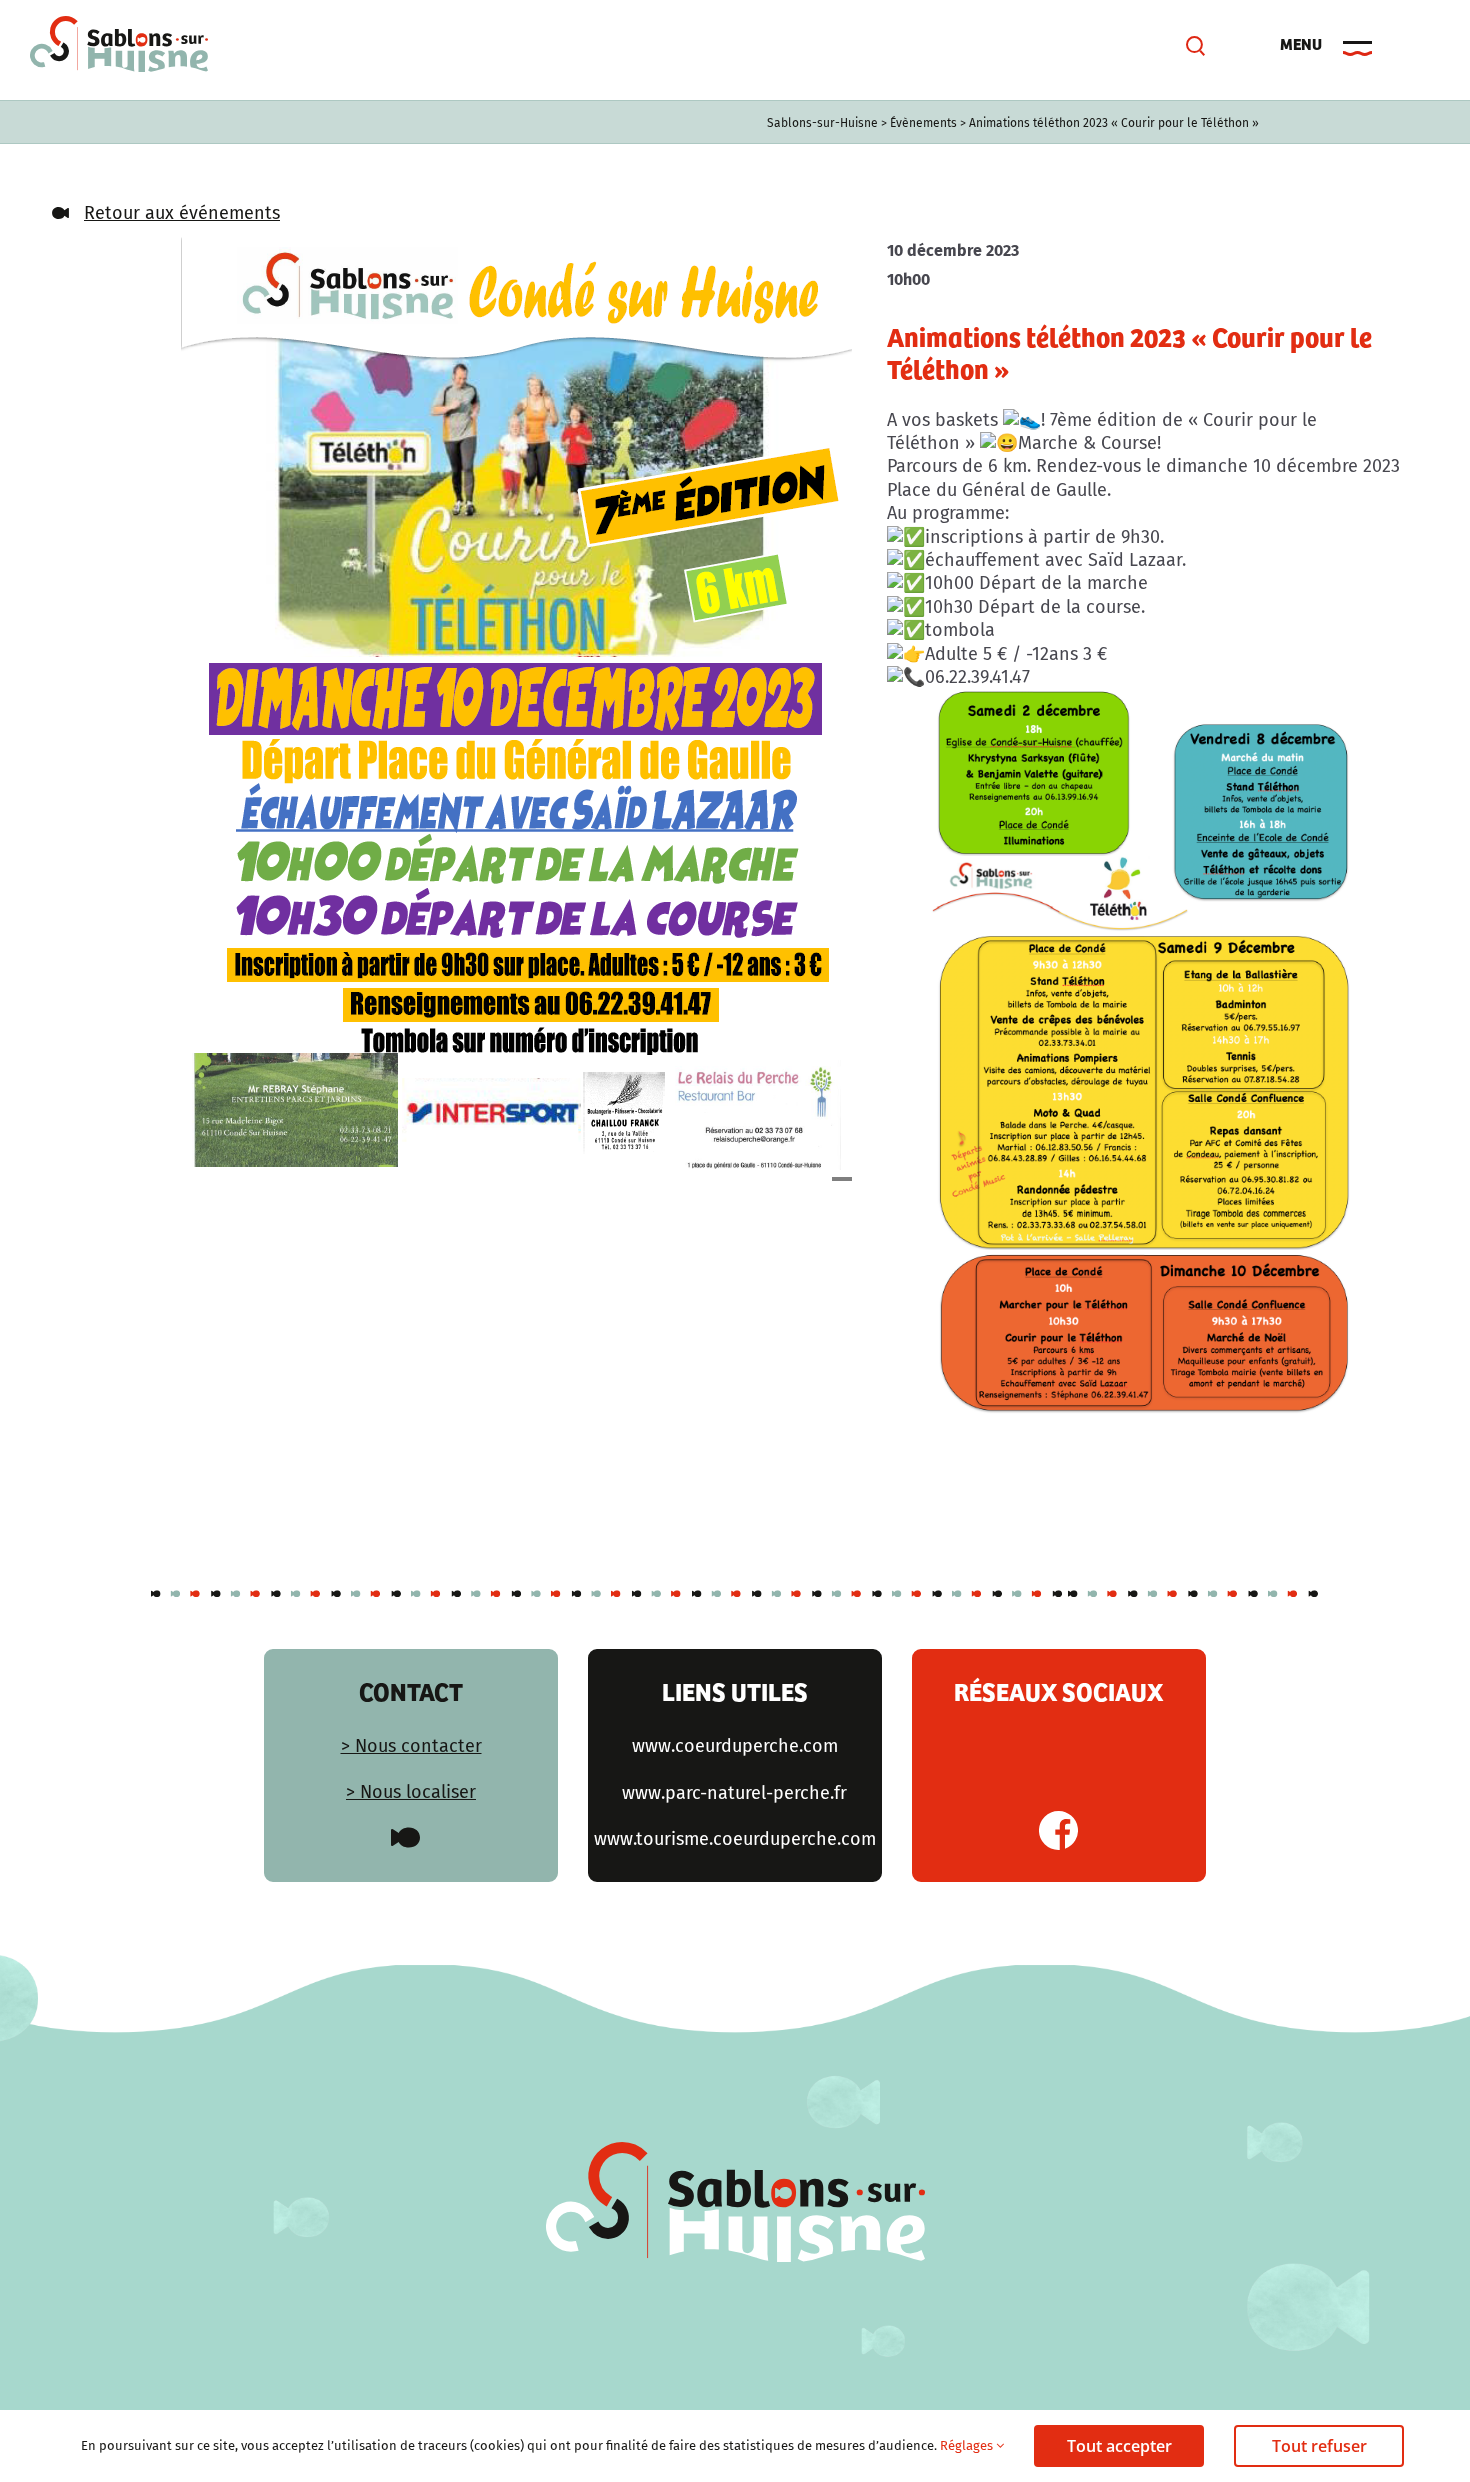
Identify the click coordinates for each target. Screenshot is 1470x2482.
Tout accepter (1119, 2446)
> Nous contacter (411, 1746)
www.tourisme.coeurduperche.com (735, 1839)
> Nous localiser (411, 1792)
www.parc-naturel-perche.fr (734, 1793)
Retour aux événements (182, 213)
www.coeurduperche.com (735, 1746)
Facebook (1058, 1830)
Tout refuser (1319, 2446)
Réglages (968, 2445)
